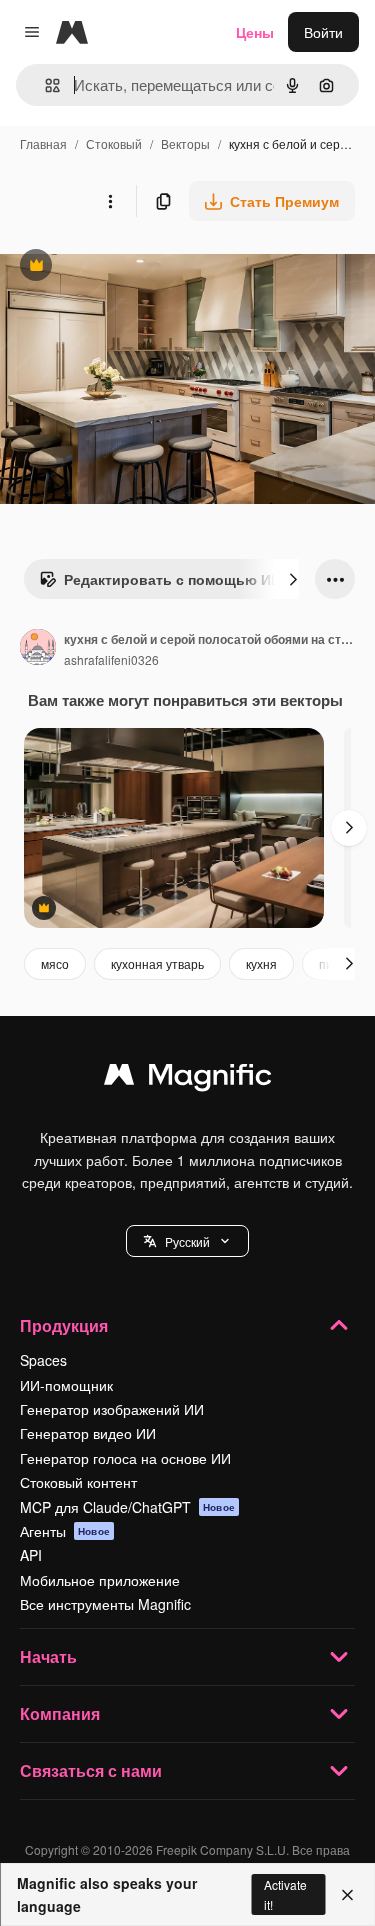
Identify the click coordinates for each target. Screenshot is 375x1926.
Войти (323, 32)
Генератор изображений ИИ (112, 1409)
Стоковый (114, 143)
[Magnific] (188, 1079)
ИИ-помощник (66, 1385)
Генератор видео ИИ (88, 1433)
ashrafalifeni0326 (111, 659)
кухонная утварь (157, 963)
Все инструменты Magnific (105, 1604)
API (31, 1555)
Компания (60, 1713)
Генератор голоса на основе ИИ (125, 1458)
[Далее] (293, 579)
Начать (48, 1656)
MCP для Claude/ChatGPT (127, 1507)
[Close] (347, 1895)
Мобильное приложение (100, 1580)
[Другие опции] (110, 201)
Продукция (64, 1325)
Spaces (43, 1360)
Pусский (187, 1241)
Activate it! (285, 1894)
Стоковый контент (78, 1482)
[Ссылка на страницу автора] (38, 649)
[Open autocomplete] (44, 85)
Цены (255, 32)
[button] (187, 1241)
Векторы (185, 143)
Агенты (65, 1531)
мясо (55, 963)
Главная (43, 143)
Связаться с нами (91, 1770)
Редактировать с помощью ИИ (160, 584)
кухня (261, 963)
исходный (134, 267)
